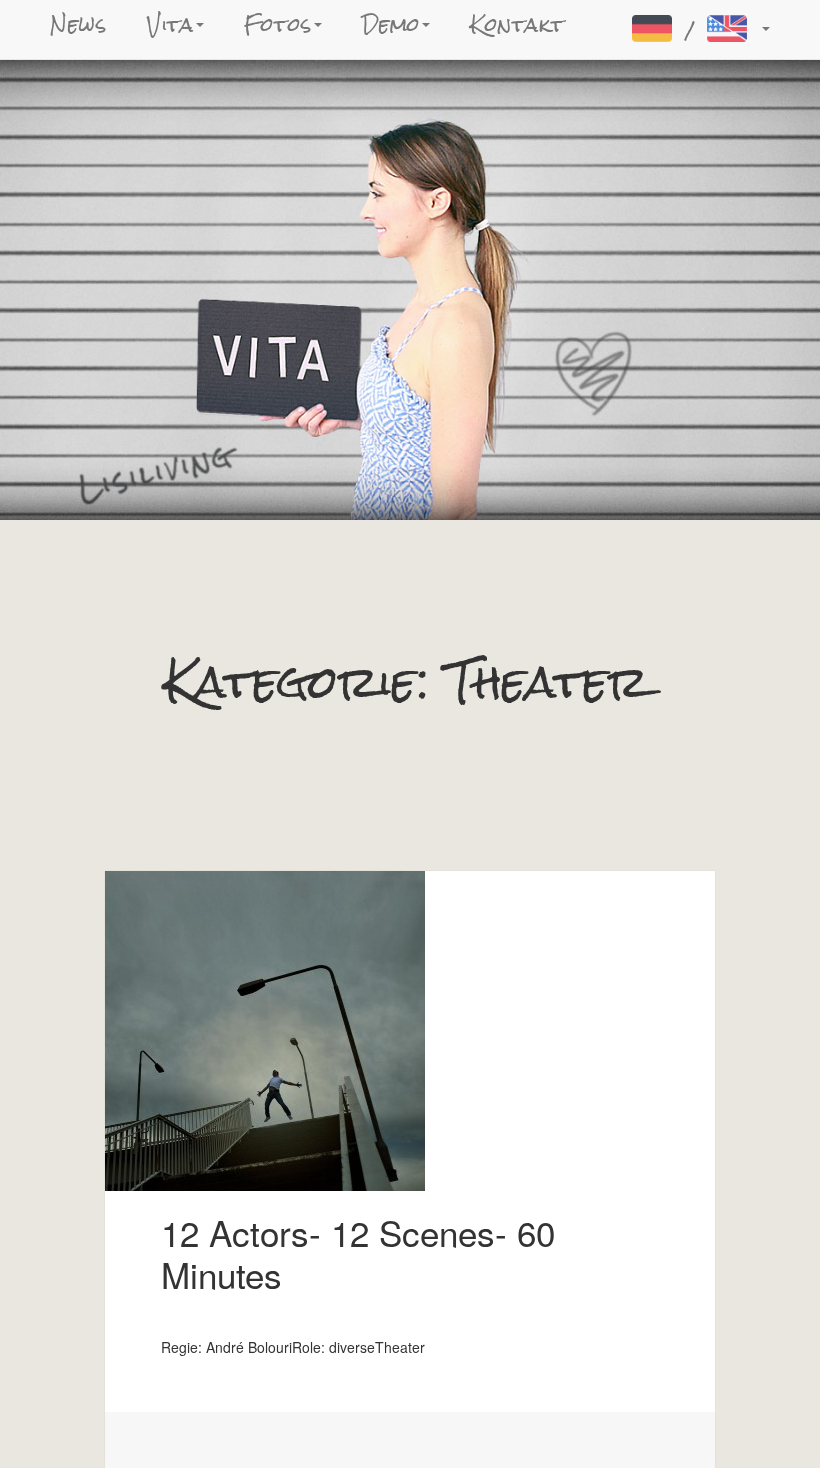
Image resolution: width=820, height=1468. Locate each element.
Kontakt (517, 24)
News (78, 24)
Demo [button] (391, 24)
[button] (698, 28)
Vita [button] (171, 24)
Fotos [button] (278, 24)
